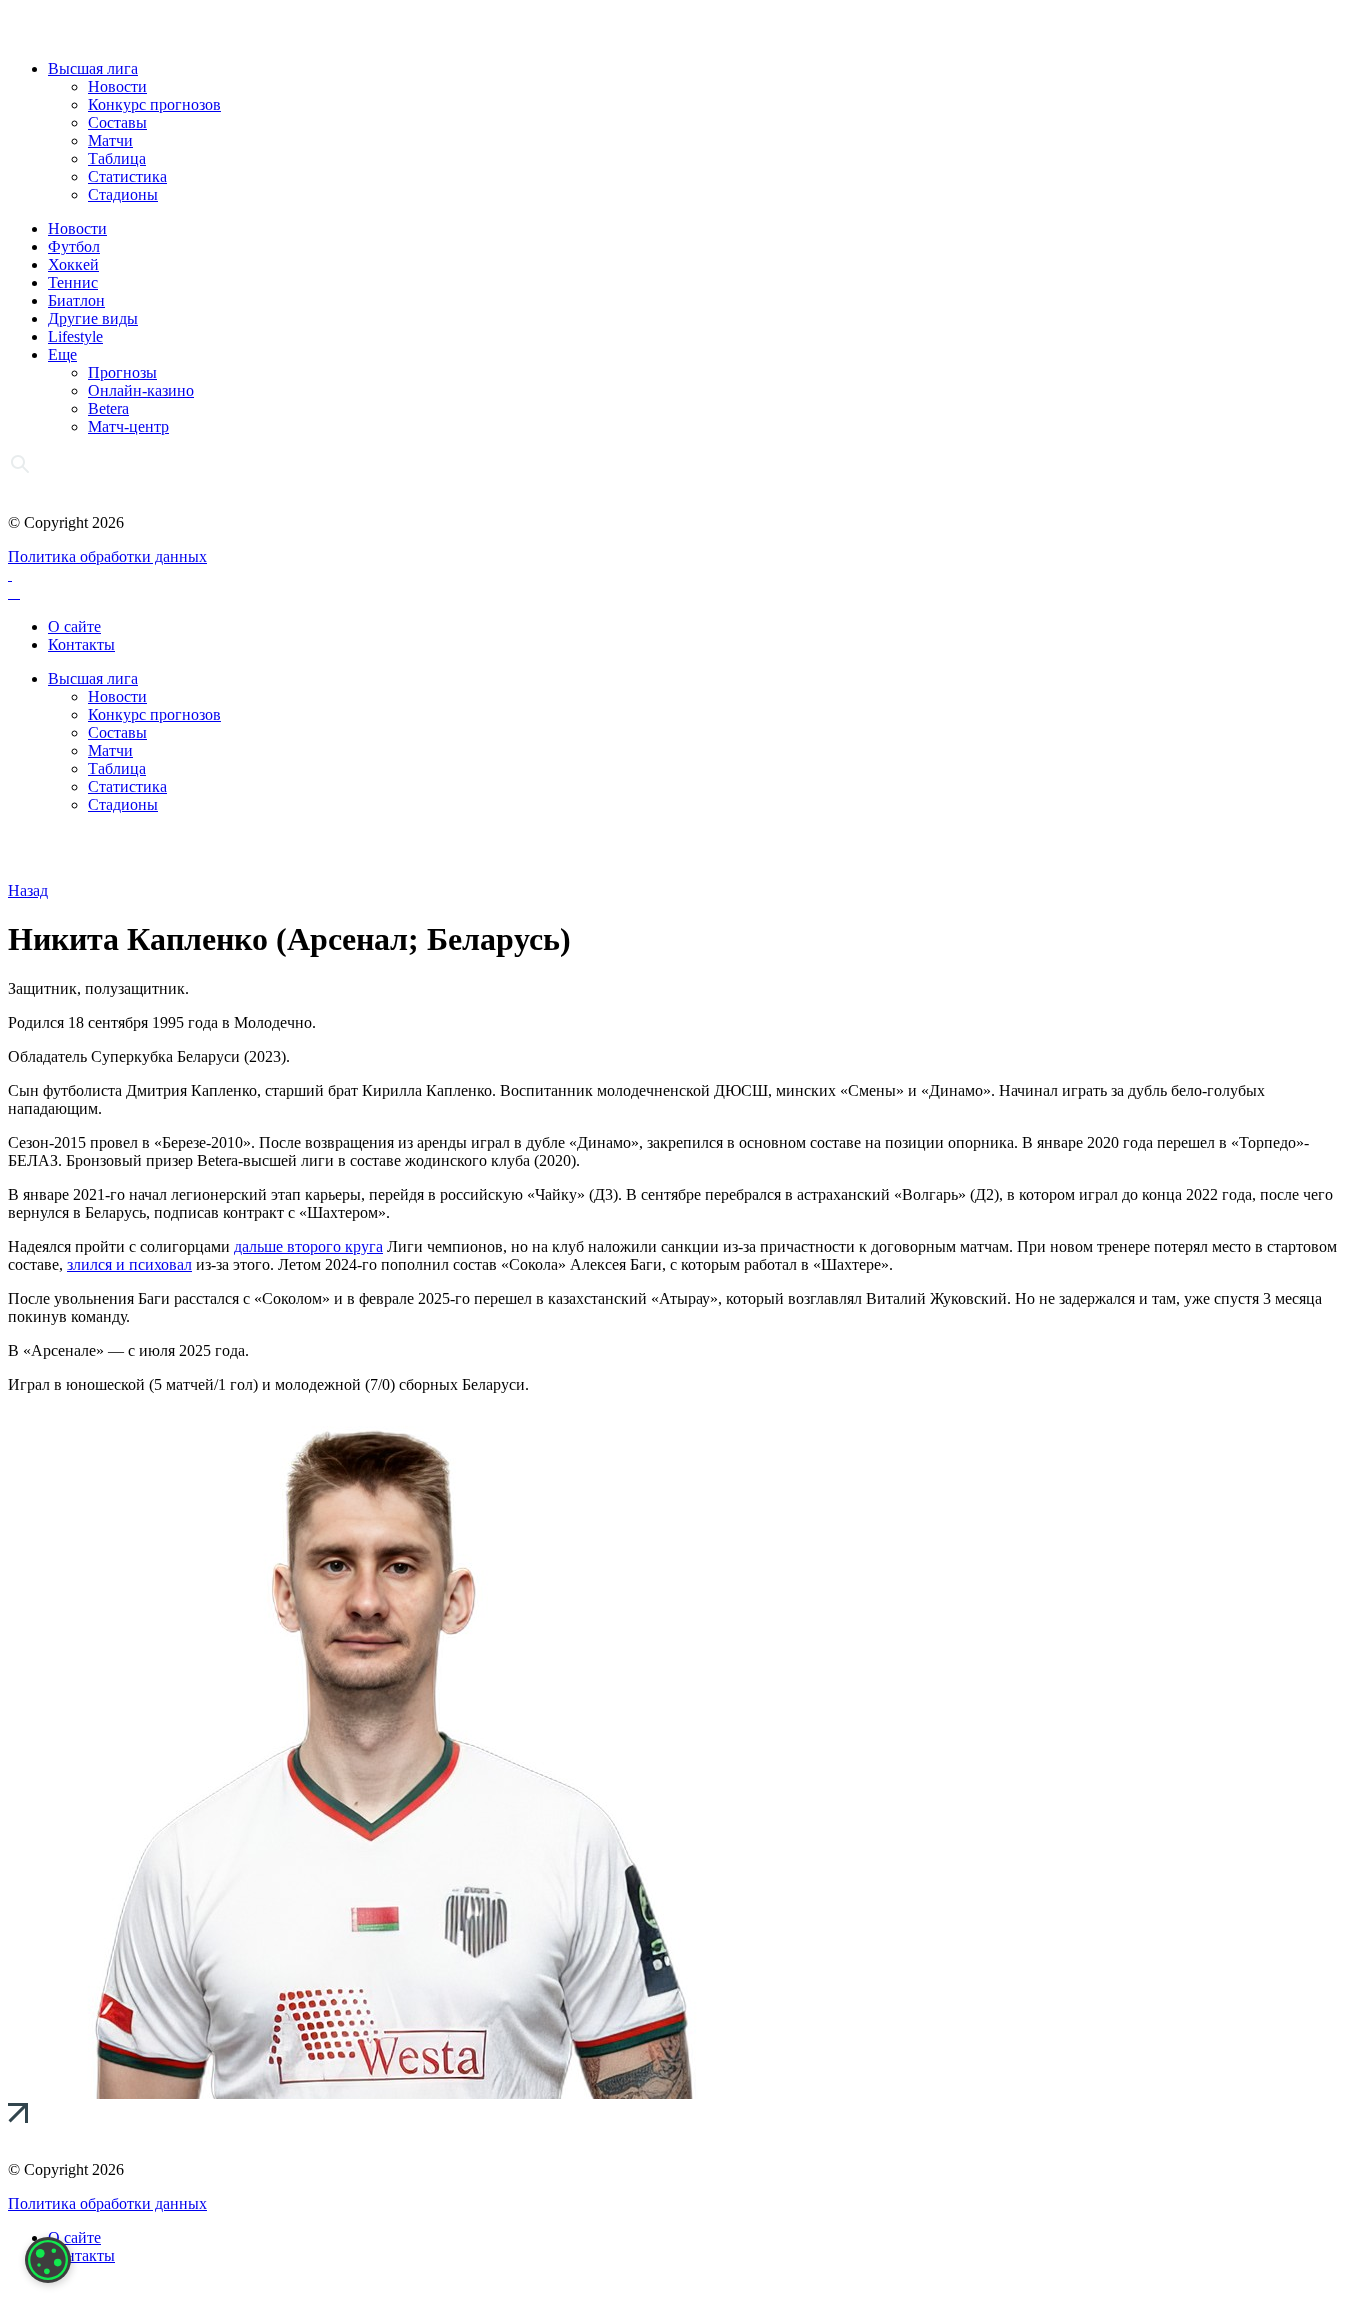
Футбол (74, 246)
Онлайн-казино (141, 390)
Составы (117, 122)
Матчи (110, 140)
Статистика (127, 176)
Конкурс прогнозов (154, 104)
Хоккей (73, 264)
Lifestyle (75, 336)
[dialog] (48, 2260)
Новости (117, 86)
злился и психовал (129, 1264)
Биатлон (76, 300)
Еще (62, 354)
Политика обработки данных (107, 556)
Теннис (73, 282)
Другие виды (93, 318)
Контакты (81, 644)
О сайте (74, 626)
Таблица (117, 158)
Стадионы (123, 194)
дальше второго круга (308, 1246)
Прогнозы (122, 372)
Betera (108, 408)
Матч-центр (128, 426)
